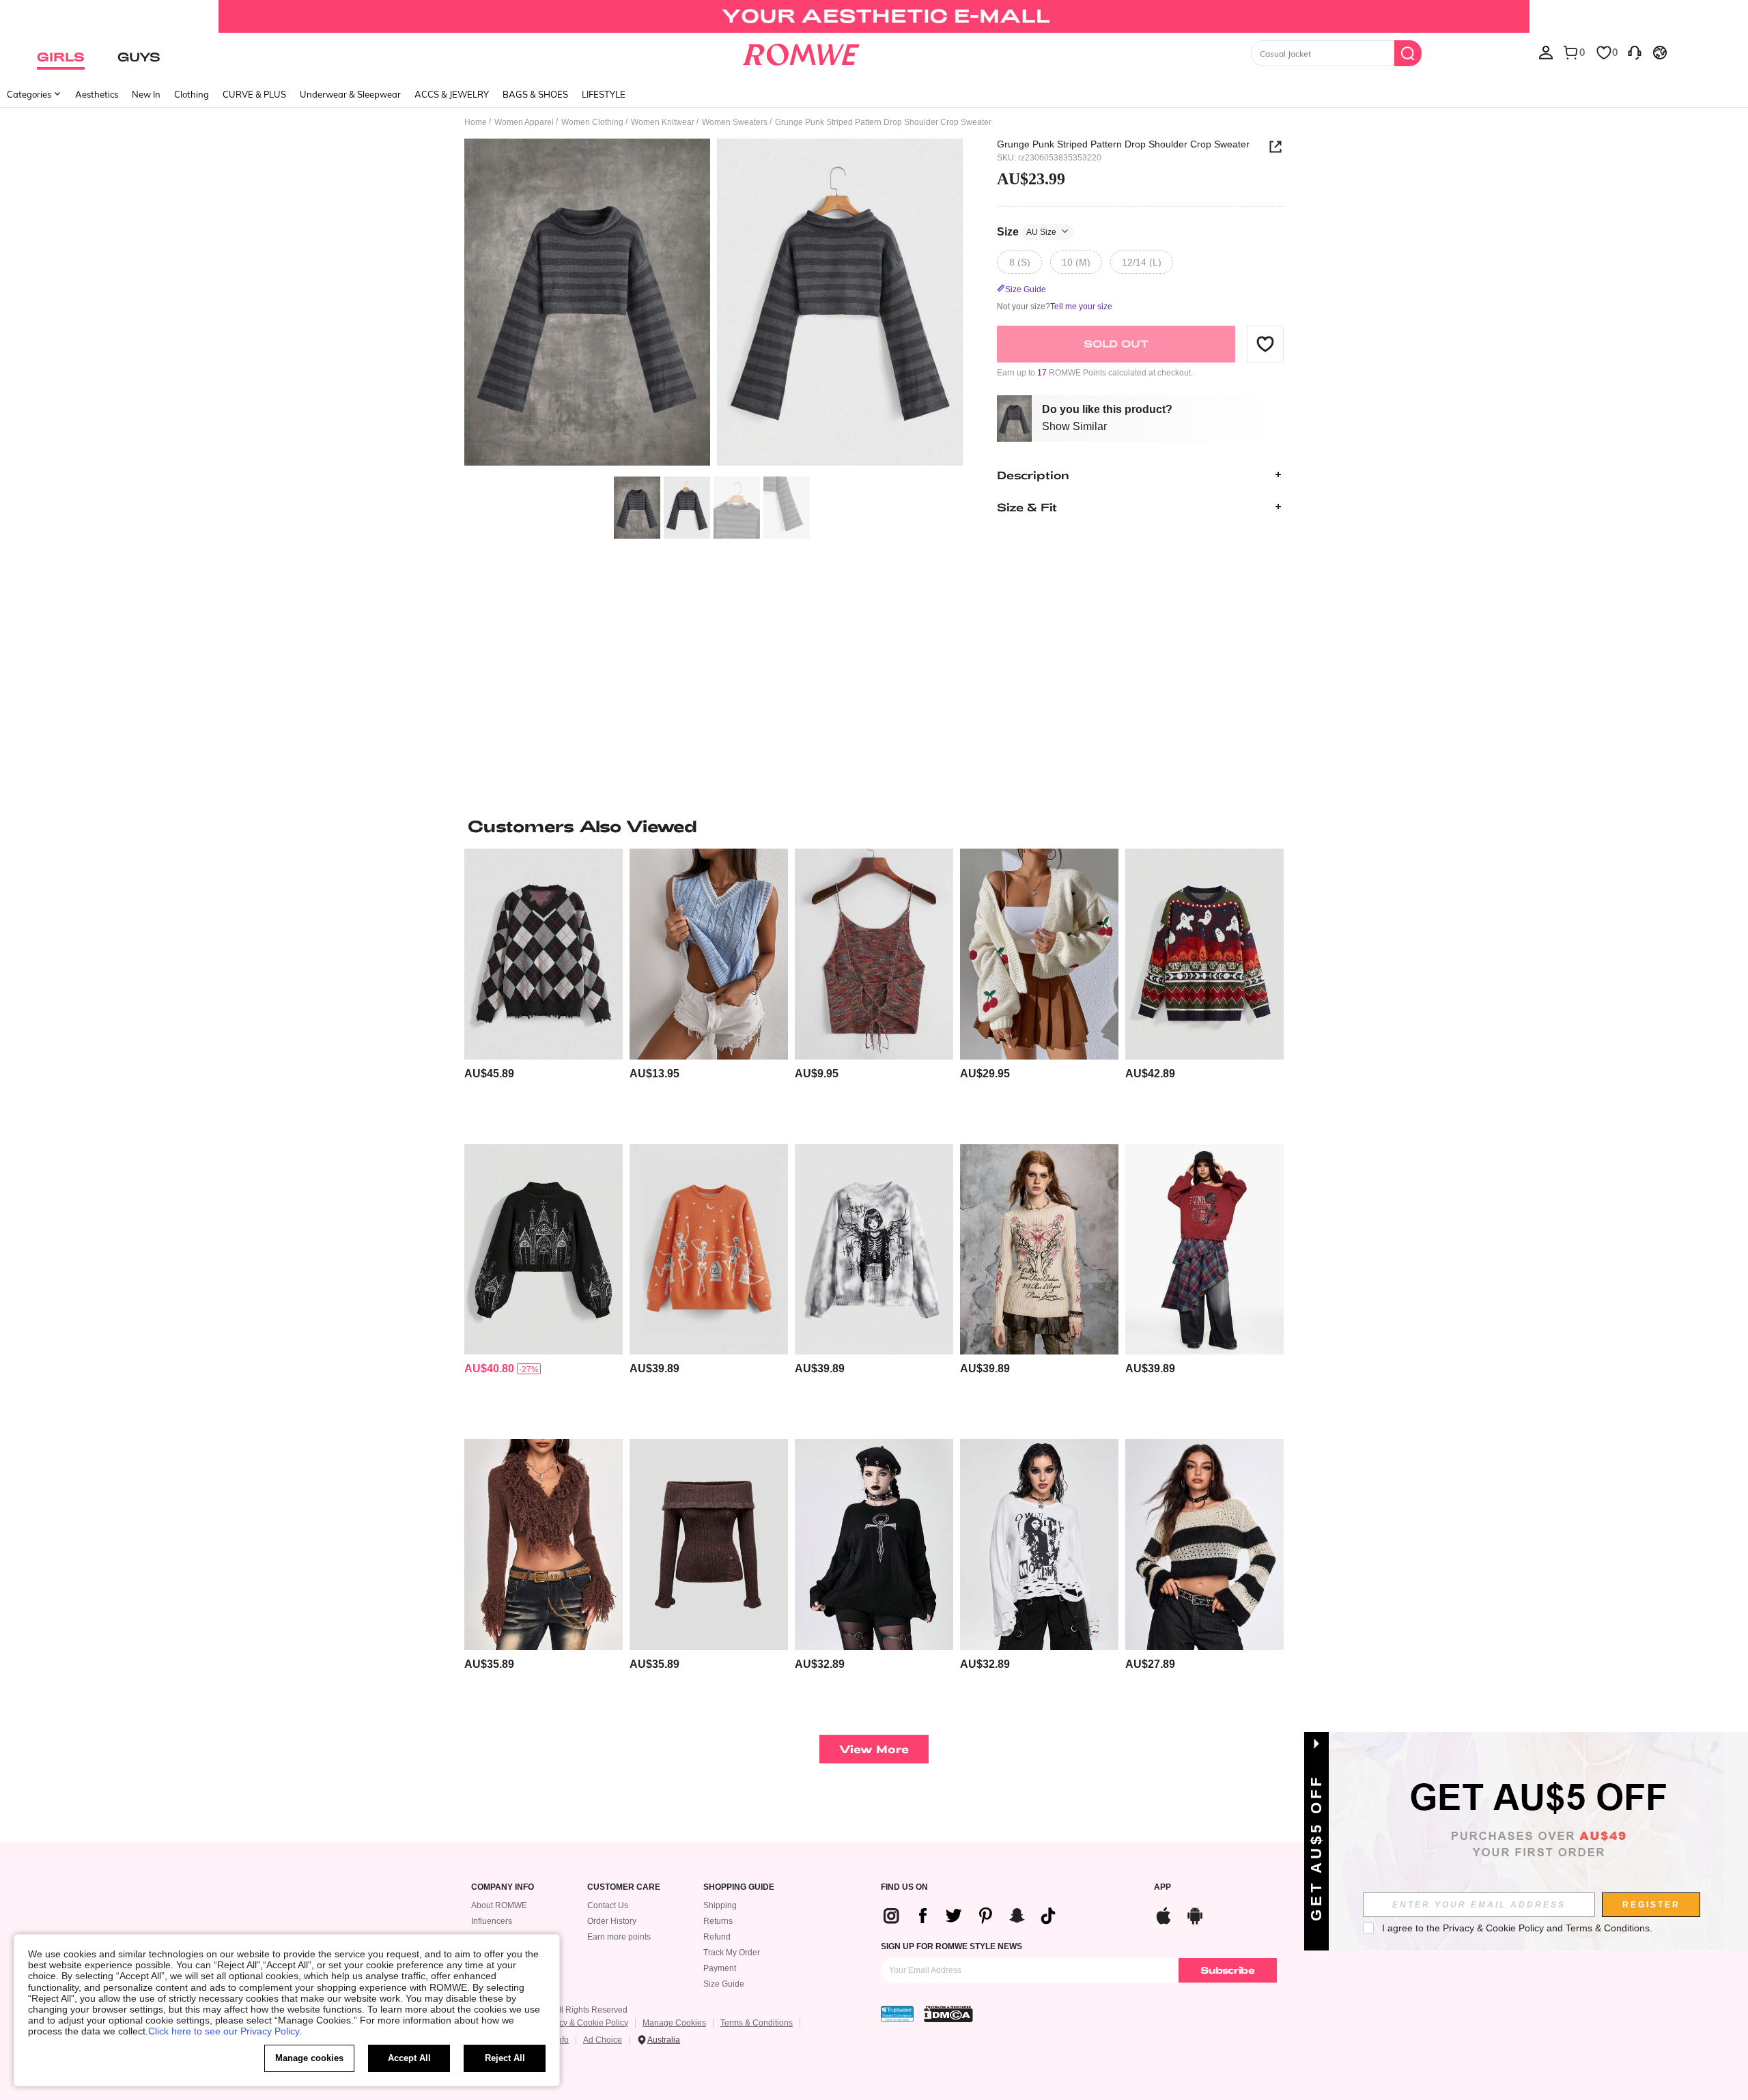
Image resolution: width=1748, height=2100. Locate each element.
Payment (720, 1968)
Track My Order (732, 1953)
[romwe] (801, 52)
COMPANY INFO (503, 1887)
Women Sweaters (735, 122)
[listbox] (1546, 52)
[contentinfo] (489, 1074)
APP (1162, 1887)
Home (476, 122)
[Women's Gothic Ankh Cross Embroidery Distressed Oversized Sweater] (874, 1545)
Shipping (720, 1905)
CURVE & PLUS (254, 94)
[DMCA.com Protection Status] (948, 2014)
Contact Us (608, 1905)
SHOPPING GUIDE (739, 1887)
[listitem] (544, 991)
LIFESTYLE (604, 94)
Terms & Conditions (757, 2023)
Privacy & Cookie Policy (584, 2023)
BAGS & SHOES (535, 94)
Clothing (192, 94)
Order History (612, 1921)
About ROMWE (499, 1905)
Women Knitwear (663, 122)
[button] (1265, 343)
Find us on (904, 1887)
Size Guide (724, 1984)
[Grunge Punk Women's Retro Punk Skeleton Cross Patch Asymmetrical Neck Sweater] (1204, 1250)
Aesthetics (97, 94)
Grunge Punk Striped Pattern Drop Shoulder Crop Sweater (1123, 144)
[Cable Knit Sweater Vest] (709, 954)
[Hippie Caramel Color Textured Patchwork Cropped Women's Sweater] (544, 1545)
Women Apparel (524, 122)
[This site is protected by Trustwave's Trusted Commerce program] (897, 2014)
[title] (874, 826)
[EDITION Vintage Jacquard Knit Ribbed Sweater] (1039, 1250)
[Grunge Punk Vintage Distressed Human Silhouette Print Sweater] (1039, 1545)
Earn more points (619, 1937)
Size (1027, 231)
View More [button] (874, 1749)
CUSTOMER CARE (624, 1887)
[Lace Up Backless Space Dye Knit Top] (874, 954)
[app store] (1164, 1914)
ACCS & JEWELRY (452, 94)
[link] (874, 16)
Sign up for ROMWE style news (951, 1946)
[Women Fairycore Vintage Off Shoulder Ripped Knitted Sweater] (709, 1545)
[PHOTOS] (714, 304)
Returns (718, 1921)
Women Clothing (592, 122)
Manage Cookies (674, 2023)
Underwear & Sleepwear (350, 94)
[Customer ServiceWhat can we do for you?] (1635, 52)
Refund (717, 1937)
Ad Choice (603, 2040)
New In (146, 94)
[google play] (1195, 1914)
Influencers (492, 1921)
